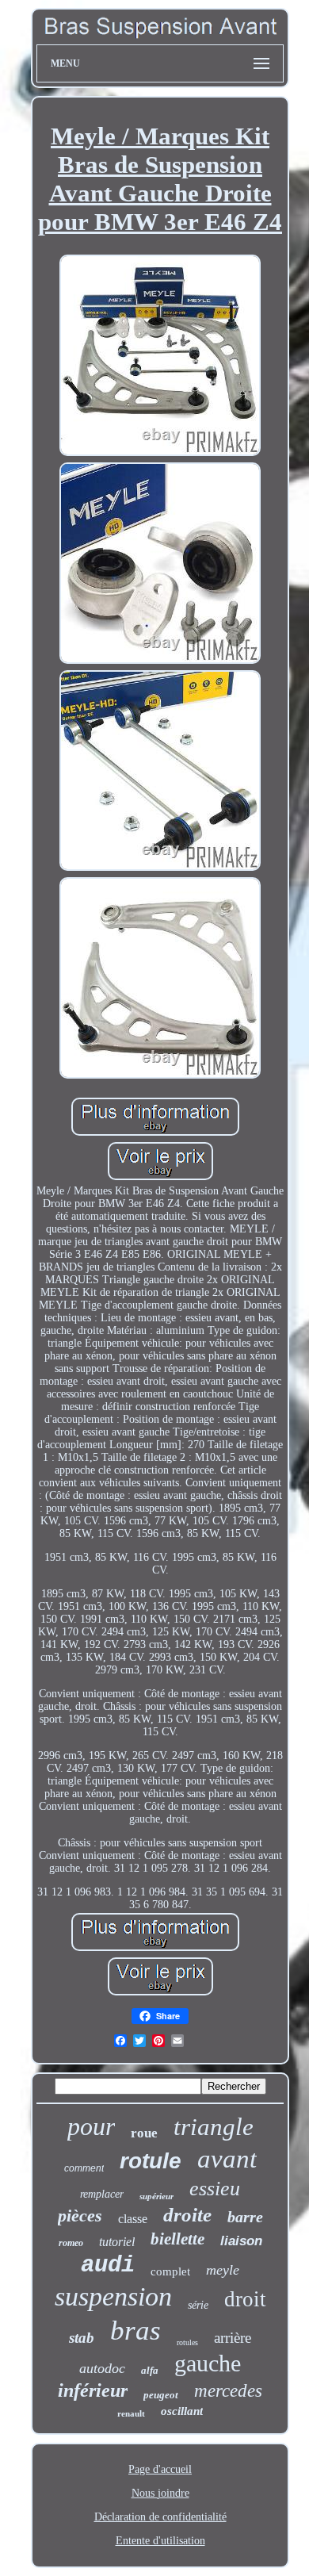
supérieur (156, 2196)
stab (82, 2338)
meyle (223, 2270)
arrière (233, 2338)
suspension (113, 2296)
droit (245, 2299)
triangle (214, 2127)
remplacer (102, 2194)
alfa (150, 2370)
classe (133, 2219)
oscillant (182, 2411)
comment (84, 2168)
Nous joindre (160, 2493)
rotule (151, 2161)
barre (245, 2217)
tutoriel (117, 2242)
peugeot (161, 2395)
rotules (187, 2342)
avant (227, 2159)
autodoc (102, 2368)
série (198, 2305)
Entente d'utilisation (160, 2541)
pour (91, 2126)
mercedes (228, 2391)
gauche (208, 2363)
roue (144, 2133)
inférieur (93, 2390)
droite (187, 2215)
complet (170, 2271)
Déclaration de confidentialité (160, 2517)
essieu (215, 2189)
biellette (177, 2239)
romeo (71, 2243)
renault (131, 2413)
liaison (241, 2241)
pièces (80, 2216)
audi (108, 2265)
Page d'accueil (160, 2469)
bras (135, 2331)
